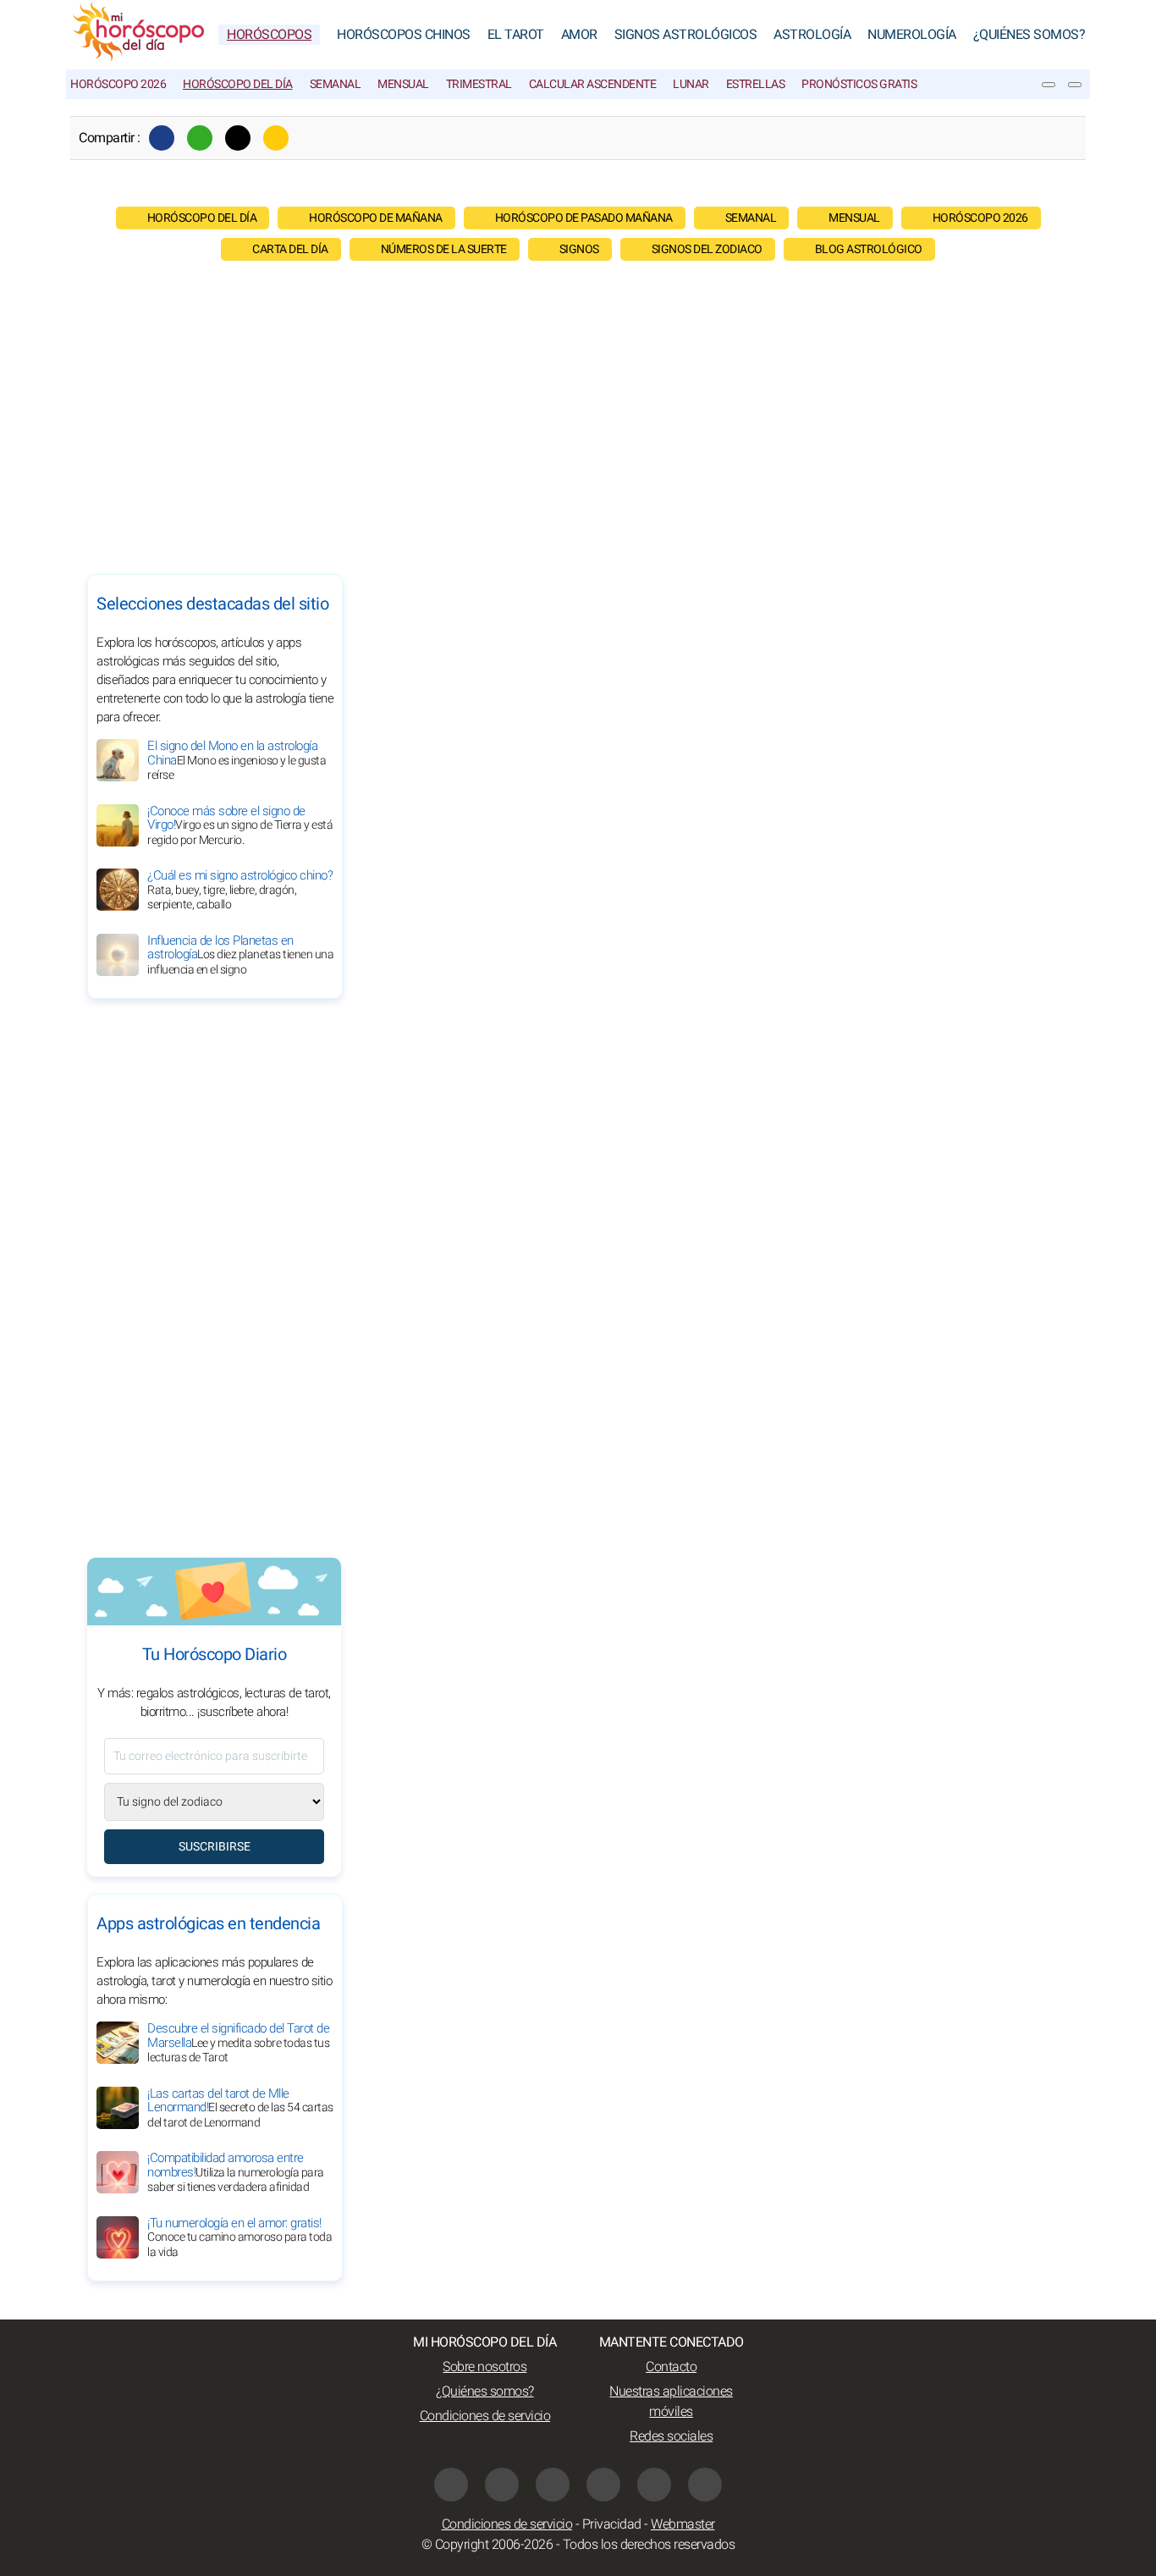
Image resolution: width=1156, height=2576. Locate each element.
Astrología (812, 35)
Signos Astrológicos (686, 35)
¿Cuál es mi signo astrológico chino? (240, 890)
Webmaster (683, 2524)
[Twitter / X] (238, 138)
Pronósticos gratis (859, 84)
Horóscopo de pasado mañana (584, 218)
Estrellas (756, 84)
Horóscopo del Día (238, 84)
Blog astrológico (869, 249)
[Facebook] (162, 138)
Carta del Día (290, 249)
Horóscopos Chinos (404, 35)
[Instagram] (553, 2485)
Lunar (691, 84)
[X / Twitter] (502, 2485)
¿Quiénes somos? (1029, 35)
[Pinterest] (603, 2485)
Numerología (912, 35)
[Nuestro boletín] (1049, 85)
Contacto (671, 2367)
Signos (579, 249)
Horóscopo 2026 (118, 84)
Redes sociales (671, 2436)
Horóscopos (269, 35)
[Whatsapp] (200, 138)
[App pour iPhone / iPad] (654, 2485)
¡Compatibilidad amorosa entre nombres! (236, 2172)
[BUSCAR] (1075, 85)
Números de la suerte (444, 249)
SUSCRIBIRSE (215, 1847)
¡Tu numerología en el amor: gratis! (239, 2237)
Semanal (336, 84)
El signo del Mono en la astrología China (237, 760)
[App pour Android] (705, 2485)
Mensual (403, 84)
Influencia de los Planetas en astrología (240, 955)
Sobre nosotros (484, 2367)
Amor (579, 35)
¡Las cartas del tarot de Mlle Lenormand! (240, 2108)
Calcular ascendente (593, 84)
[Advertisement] (578, 413)
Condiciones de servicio (485, 2416)
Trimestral (479, 84)
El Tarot (516, 35)
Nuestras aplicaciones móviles (671, 2402)
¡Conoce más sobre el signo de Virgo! (240, 825)
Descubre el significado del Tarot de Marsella (238, 2043)
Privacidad (612, 2524)
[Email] (276, 138)
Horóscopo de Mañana (376, 218)
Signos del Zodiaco (707, 249)
